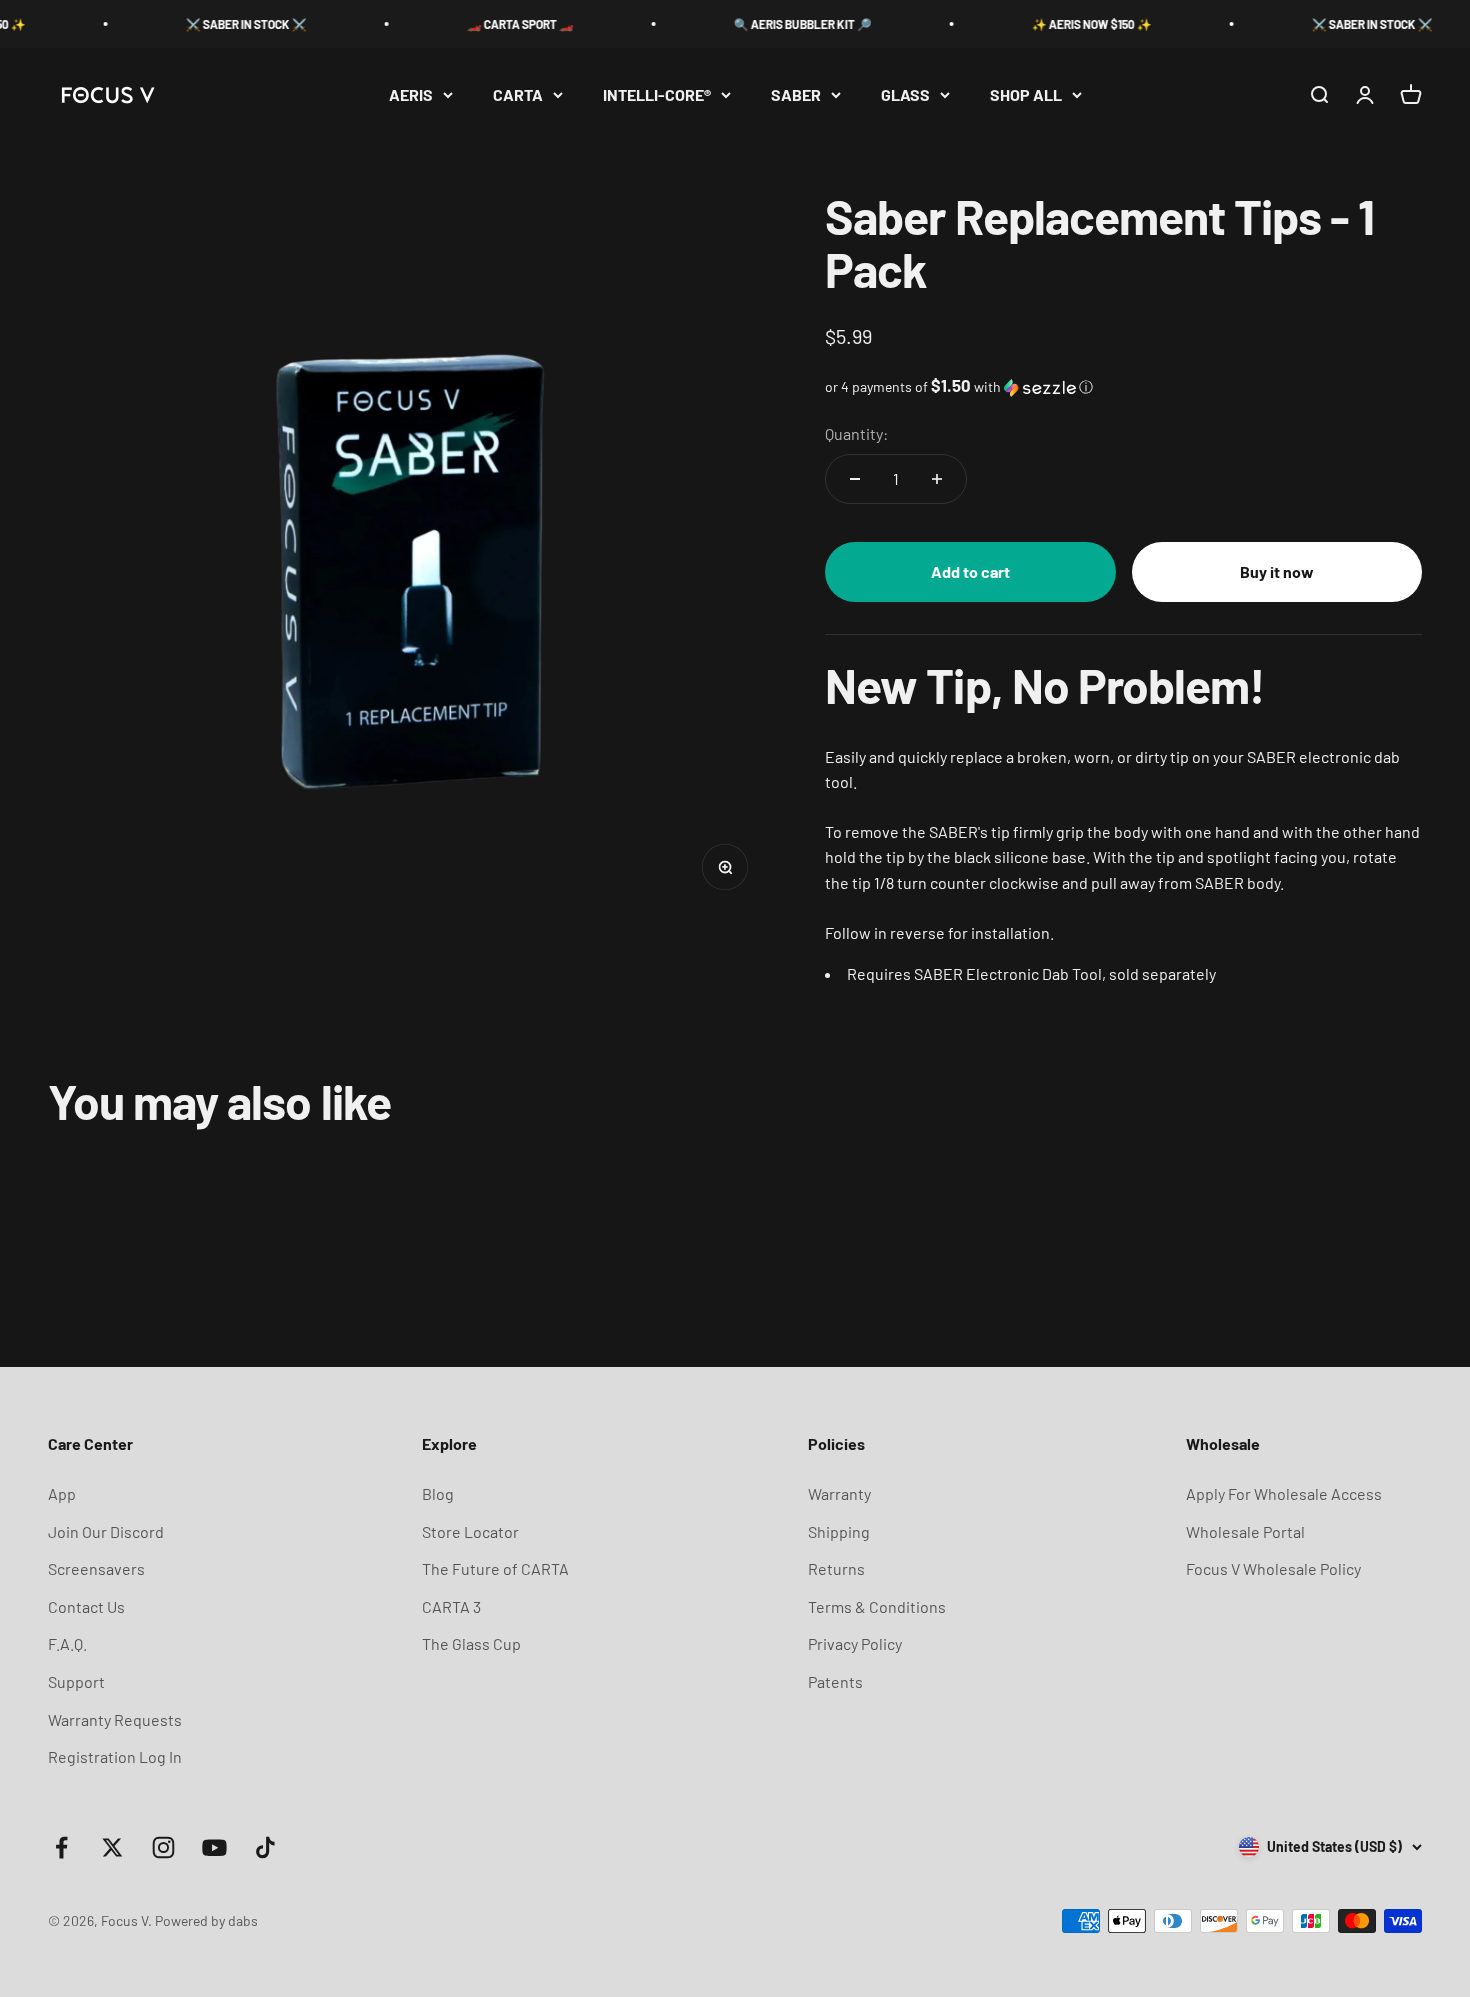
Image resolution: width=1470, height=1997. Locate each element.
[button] (1123, 386)
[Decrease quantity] (855, 479)
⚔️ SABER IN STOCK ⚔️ (211, 24)
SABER (796, 94)
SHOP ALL (1026, 94)
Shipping (839, 1531)
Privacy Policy (855, 1643)
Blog (438, 1493)
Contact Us (86, 1606)
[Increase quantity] (937, 479)
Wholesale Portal (1245, 1531)
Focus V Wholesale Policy (1273, 1568)
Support (76, 1681)
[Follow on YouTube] (214, 1847)
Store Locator (470, 1531)
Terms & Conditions (877, 1606)
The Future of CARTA (495, 1568)
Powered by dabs (206, 1920)
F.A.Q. (67, 1643)
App (62, 1493)
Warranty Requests (115, 1719)
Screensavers (96, 1568)
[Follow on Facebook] (61, 1847)
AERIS (411, 94)
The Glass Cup (471, 1643)
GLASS (905, 94)
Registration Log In (115, 1756)
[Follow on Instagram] (163, 1847)
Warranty (839, 1493)
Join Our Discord (106, 1531)
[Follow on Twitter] (112, 1847)
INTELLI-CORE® (657, 94)
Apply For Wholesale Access (1284, 1493)
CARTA (518, 94)
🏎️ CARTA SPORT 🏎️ (485, 24)
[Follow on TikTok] (265, 1847)
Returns (836, 1568)
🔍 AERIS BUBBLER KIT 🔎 (768, 24)
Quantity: (856, 433)
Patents (835, 1681)
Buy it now (1277, 571)
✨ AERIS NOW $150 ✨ (1057, 24)
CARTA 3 (451, 1606)
